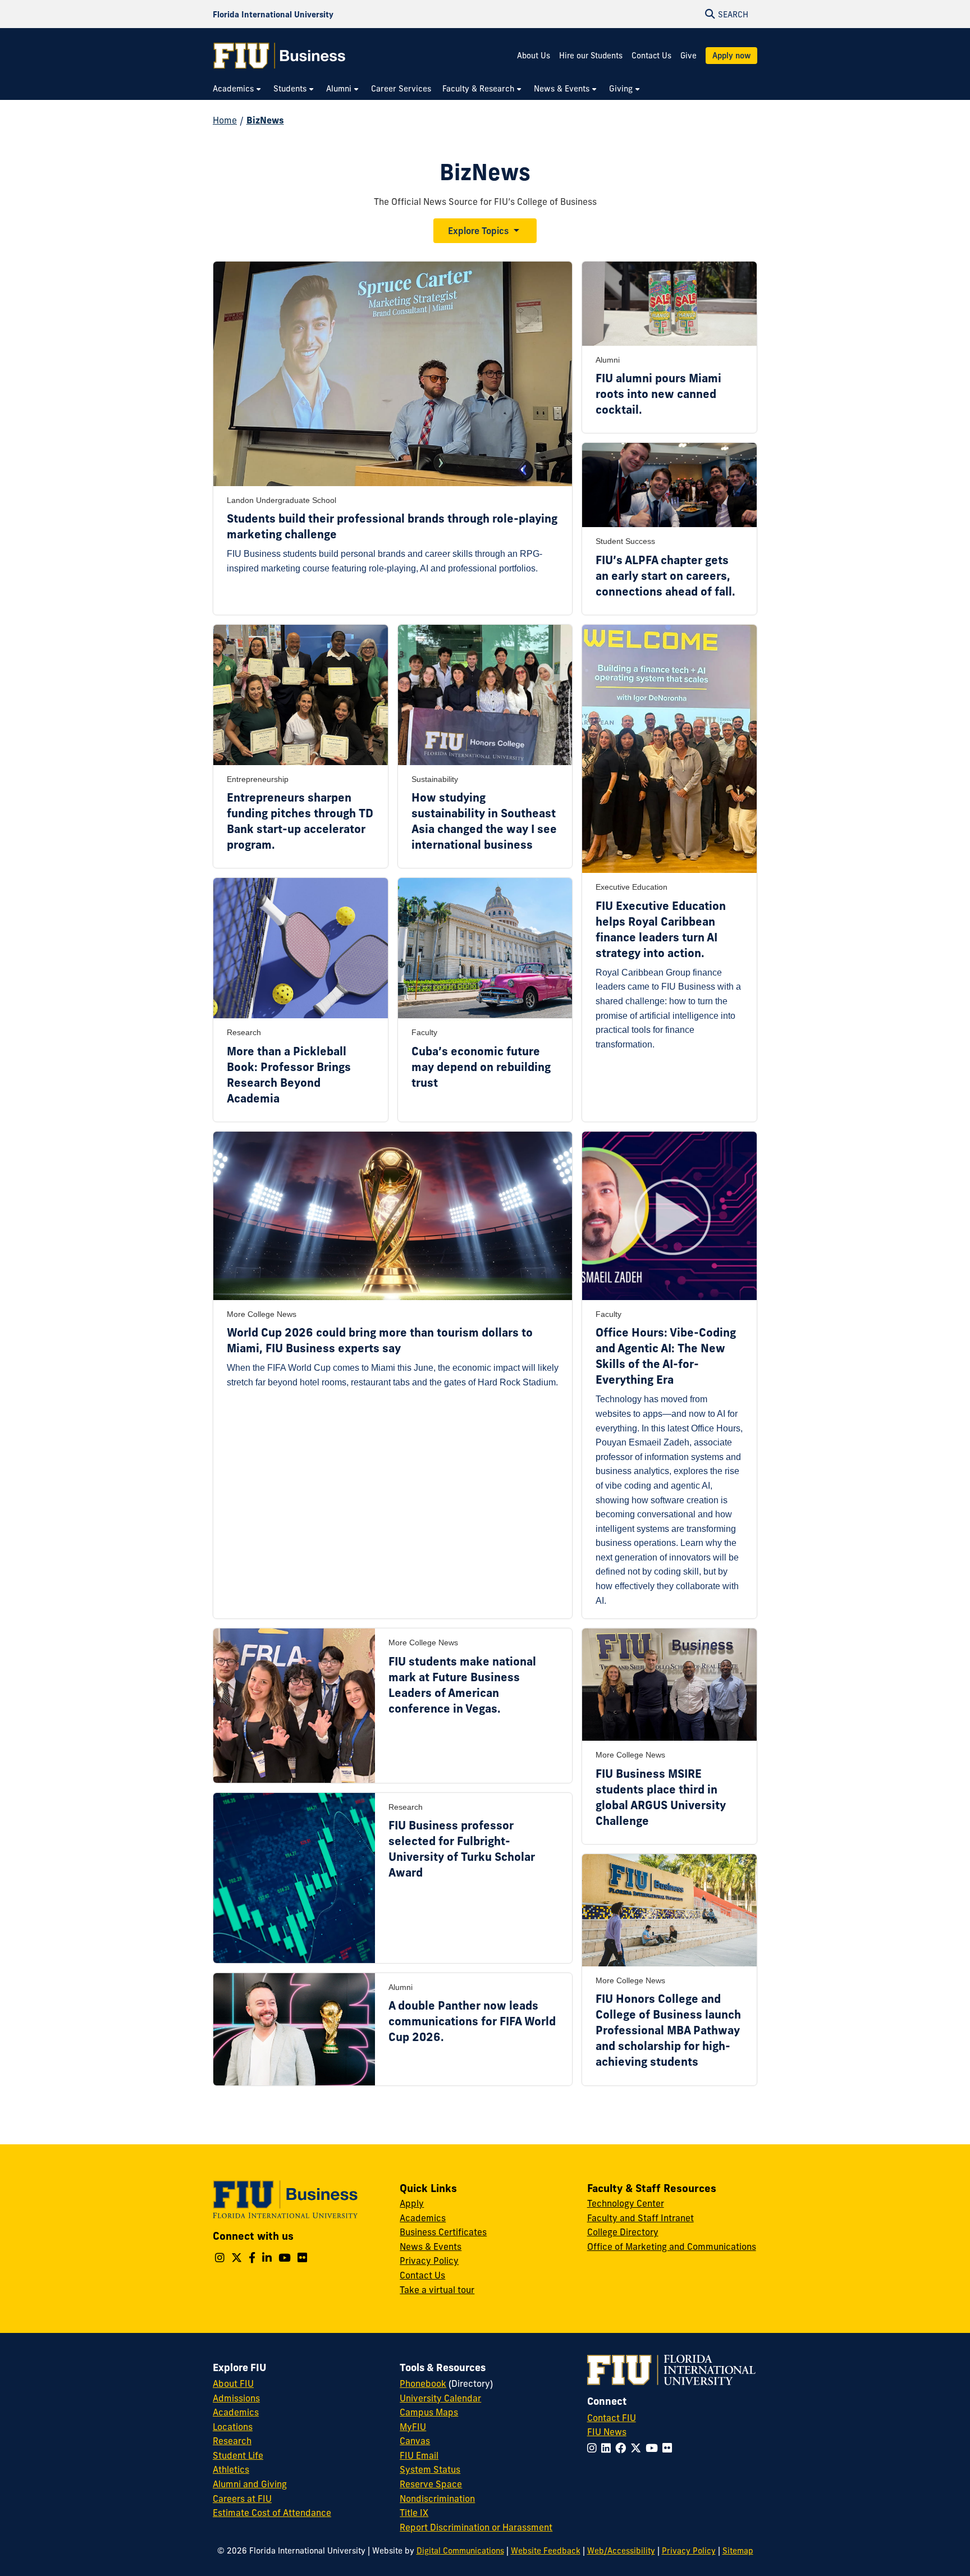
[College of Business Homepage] (280, 56)
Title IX (414, 2513)
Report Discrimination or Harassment (476, 2527)
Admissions (236, 2398)
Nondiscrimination (437, 2499)
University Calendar (440, 2398)
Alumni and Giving (250, 2484)
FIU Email (419, 2455)
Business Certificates (443, 2232)
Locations (233, 2427)
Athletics (231, 2469)
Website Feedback (546, 2551)
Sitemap (738, 2551)
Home (225, 120)
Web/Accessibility (621, 2551)
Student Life (238, 2455)
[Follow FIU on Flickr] (669, 2448)
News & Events (431, 2246)
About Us (534, 56)
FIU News (607, 2432)
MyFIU (413, 2427)
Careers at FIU (242, 2499)
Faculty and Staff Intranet (640, 2218)
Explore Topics (478, 231)
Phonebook (423, 2383)
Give (688, 56)
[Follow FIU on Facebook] (623, 2448)
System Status (430, 2469)
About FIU (233, 2383)
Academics (423, 2218)
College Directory (623, 2232)
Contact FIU (612, 2418)
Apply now (731, 56)
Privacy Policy (429, 2261)
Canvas (415, 2441)
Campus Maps (429, 2412)
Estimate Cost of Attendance (272, 2513)
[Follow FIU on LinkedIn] (608, 2448)
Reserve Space (431, 2484)
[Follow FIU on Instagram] (594, 2448)
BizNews (265, 120)
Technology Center (626, 2203)
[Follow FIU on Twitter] (638, 2448)
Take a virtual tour (437, 2290)
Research (232, 2441)
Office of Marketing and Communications (672, 2246)
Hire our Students (591, 56)
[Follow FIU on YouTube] (654, 2448)
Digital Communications (460, 2551)
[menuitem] (237, 89)
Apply (412, 2203)
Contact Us (651, 56)
